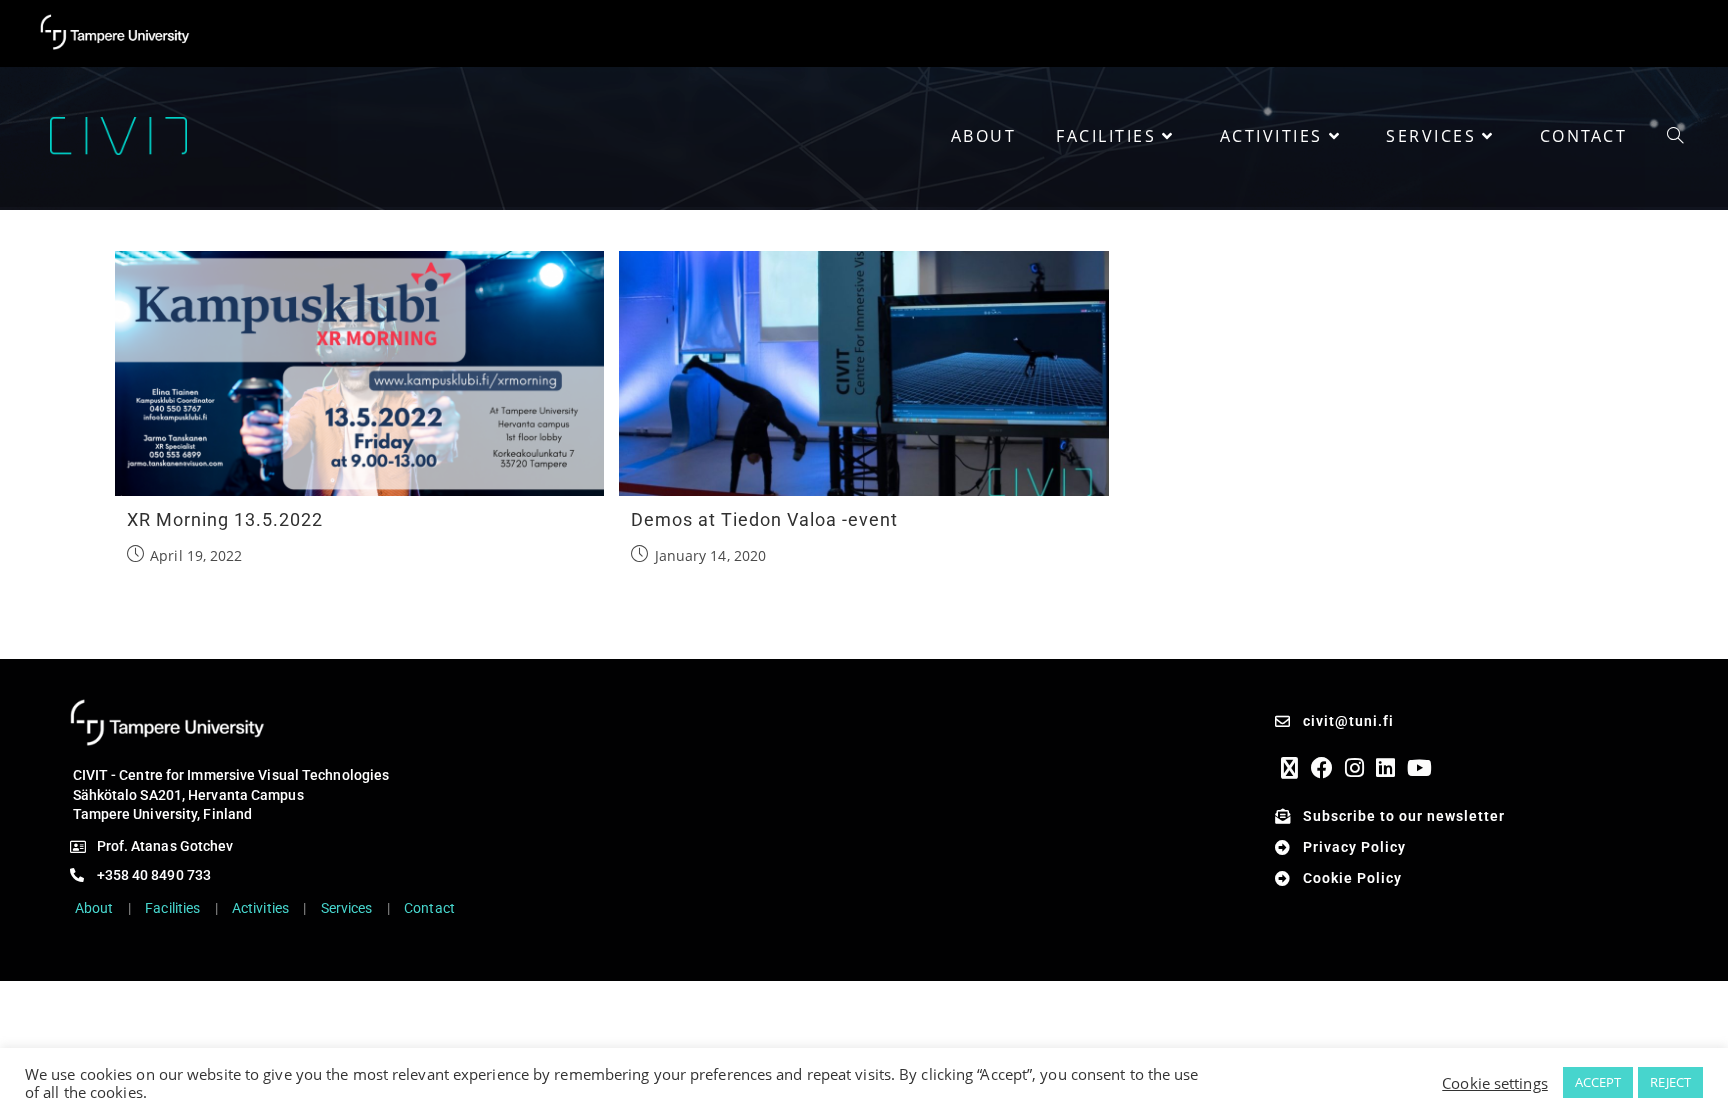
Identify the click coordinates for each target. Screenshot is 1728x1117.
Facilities (172, 908)
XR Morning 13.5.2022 (225, 519)
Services (347, 908)
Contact (429, 908)
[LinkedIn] (1385, 767)
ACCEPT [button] (1598, 1082)
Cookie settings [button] (1495, 1083)
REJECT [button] (1670, 1082)
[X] (1289, 767)
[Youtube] (1419, 767)
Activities (260, 908)
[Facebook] (1322, 767)
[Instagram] (1354, 767)
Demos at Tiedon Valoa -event (764, 519)
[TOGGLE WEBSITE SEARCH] (1675, 136)
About (94, 908)
